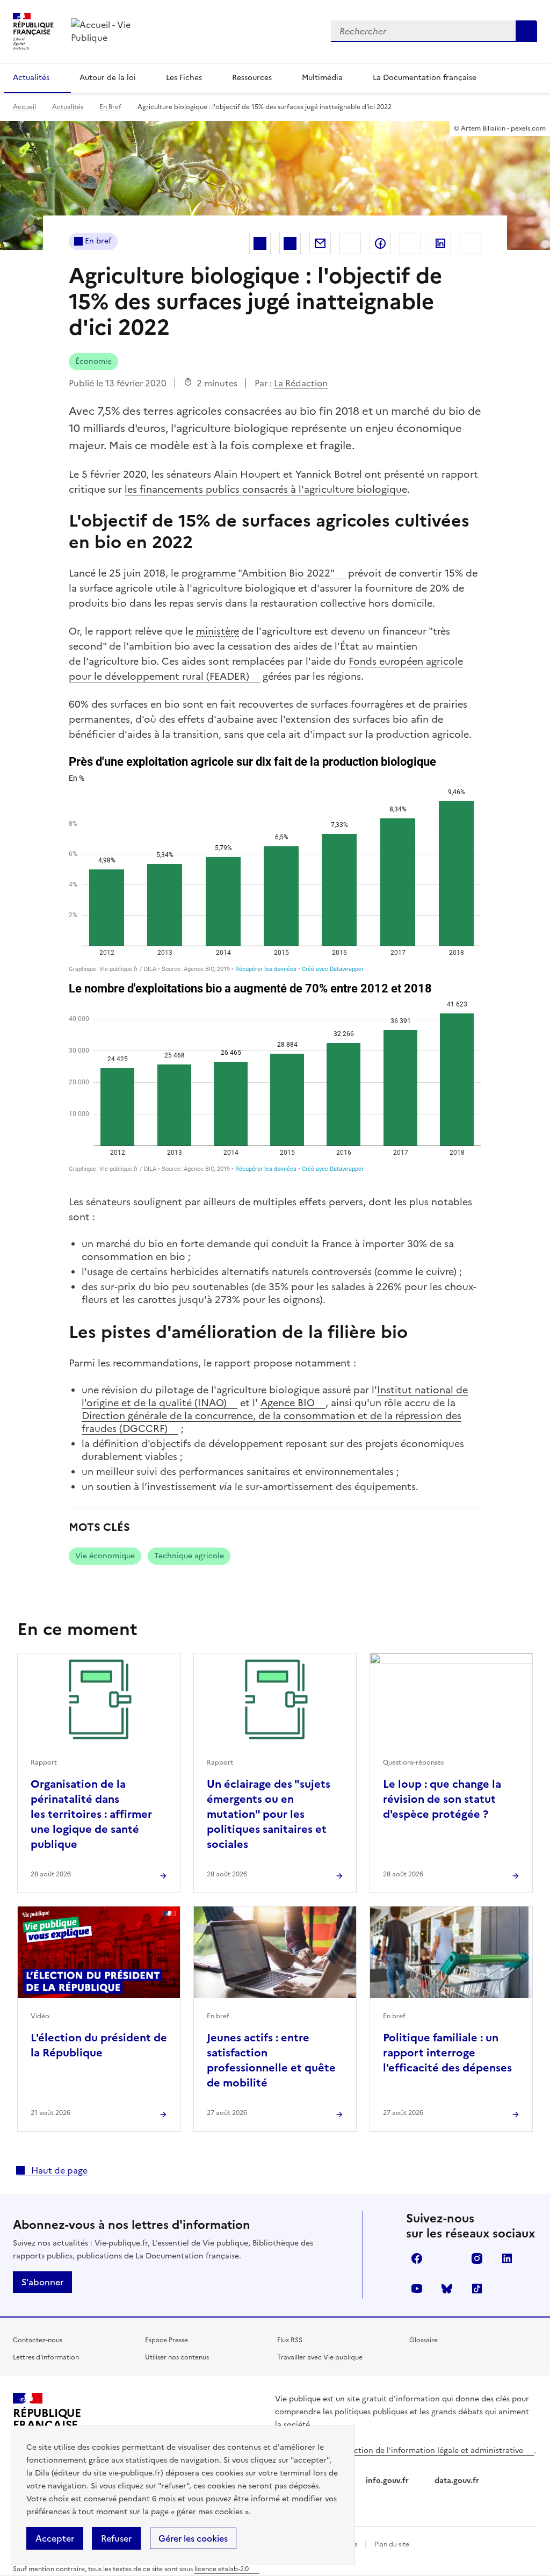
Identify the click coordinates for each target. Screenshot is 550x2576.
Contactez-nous (38, 2340)
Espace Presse (167, 2340)
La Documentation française (425, 78)
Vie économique (105, 1556)
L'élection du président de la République (99, 2045)
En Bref (110, 107)
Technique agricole (189, 1556)
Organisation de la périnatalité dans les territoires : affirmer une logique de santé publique (91, 1814)
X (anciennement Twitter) (447, 2258)
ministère (218, 631)
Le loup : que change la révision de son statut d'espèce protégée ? (442, 1799)
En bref (98, 241)
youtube (417, 2289)
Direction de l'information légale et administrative (431, 2451)
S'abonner (42, 2282)
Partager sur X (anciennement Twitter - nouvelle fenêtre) (410, 243)
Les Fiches (184, 78)
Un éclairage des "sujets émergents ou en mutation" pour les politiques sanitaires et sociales (269, 1814)
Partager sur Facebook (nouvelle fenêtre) (380, 243)
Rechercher (526, 31)
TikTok (477, 2289)
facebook (417, 2258)
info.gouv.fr (388, 2481)
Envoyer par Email (320, 243)
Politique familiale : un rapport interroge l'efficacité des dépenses (447, 2053)
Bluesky (447, 2289)
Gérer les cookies (193, 2538)
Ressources (252, 78)
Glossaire (424, 2340)
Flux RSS (290, 2340)
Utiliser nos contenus (177, 2357)
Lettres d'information (46, 2357)
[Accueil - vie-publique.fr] (119, 31)
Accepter (55, 2538)
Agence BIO (288, 1403)
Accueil (24, 107)
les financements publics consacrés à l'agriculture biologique (266, 489)
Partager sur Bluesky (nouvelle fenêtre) (471, 243)
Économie (93, 361)
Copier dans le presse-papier (350, 243)
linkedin (507, 2258)
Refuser (116, 2538)
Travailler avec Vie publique (320, 2357)
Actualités (31, 78)
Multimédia (322, 78)
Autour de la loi (108, 78)
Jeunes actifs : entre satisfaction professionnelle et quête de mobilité (271, 2060)
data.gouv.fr (458, 2481)
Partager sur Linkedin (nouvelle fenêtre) (440, 243)
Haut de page (58, 2170)
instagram (477, 2258)
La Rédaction (301, 383)
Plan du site (392, 2544)
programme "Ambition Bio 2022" (258, 573)
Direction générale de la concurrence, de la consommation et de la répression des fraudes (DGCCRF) (272, 1422)
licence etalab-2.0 (222, 2569)
